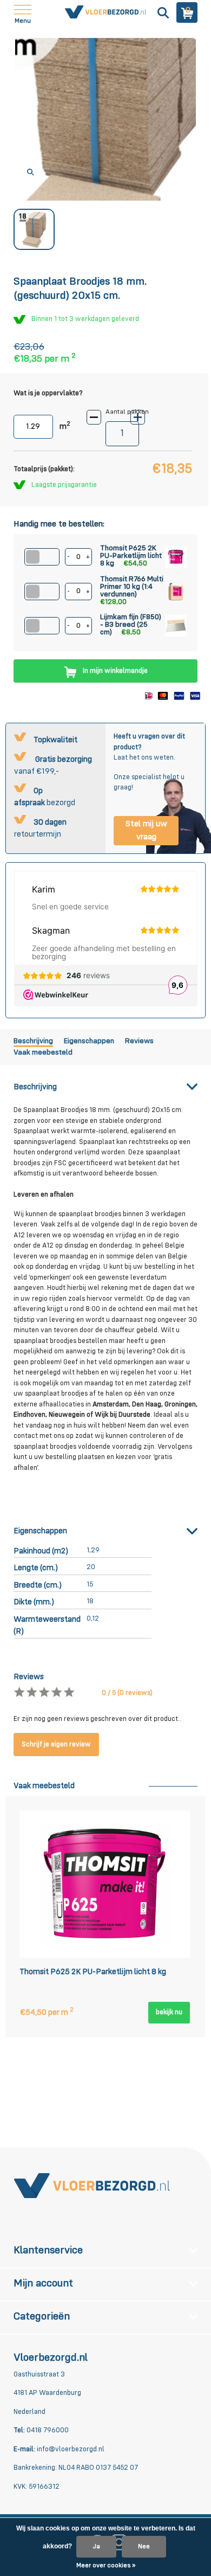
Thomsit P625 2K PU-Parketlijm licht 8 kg (93, 1972)
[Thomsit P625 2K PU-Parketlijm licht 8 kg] (105, 1884)
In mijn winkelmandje (115, 671)
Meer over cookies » (106, 2566)
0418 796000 (47, 2430)
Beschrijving (33, 1041)
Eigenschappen (89, 1041)
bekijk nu (169, 2012)
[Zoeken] (162, 12)
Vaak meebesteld (43, 1052)
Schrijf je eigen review (56, 1745)
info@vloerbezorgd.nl (71, 2449)
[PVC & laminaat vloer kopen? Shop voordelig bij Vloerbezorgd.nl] (92, 2185)
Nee (144, 2547)
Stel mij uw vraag (146, 831)
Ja (96, 2547)
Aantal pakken (127, 412)
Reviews (139, 1041)
